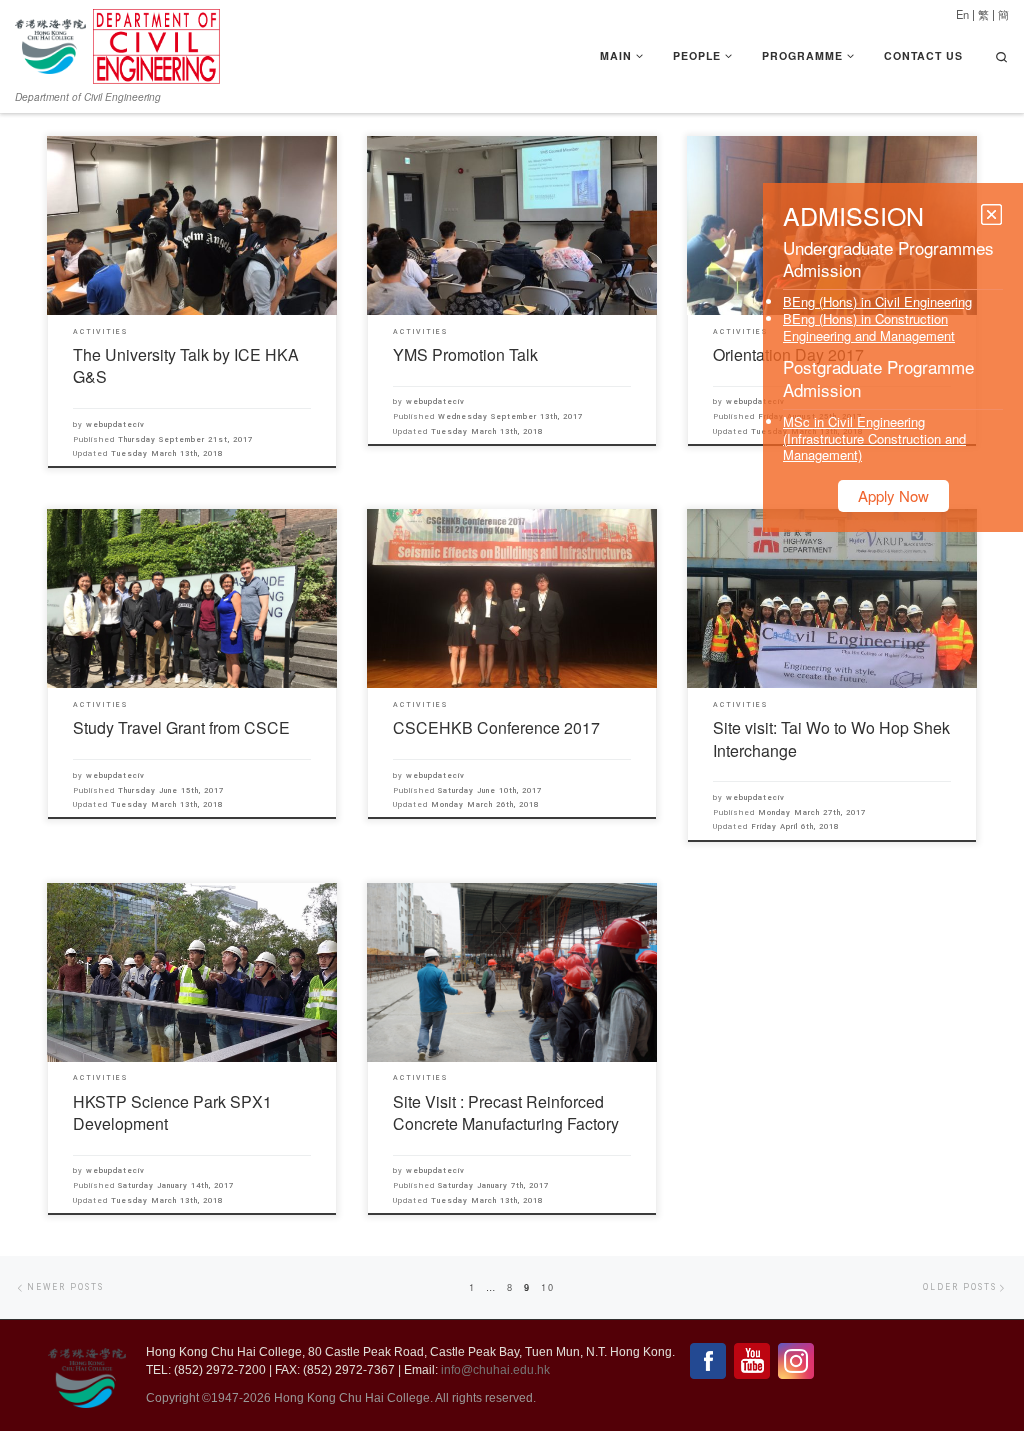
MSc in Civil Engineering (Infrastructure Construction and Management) (874, 438)
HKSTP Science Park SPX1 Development (172, 1112)
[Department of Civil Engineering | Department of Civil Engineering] (156, 41)
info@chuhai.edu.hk (495, 1370)
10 (548, 1287)
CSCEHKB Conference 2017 (496, 727)
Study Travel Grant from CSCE (181, 727)
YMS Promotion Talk (465, 354)
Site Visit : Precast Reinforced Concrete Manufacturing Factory (506, 1112)
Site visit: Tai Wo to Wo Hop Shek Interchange (831, 738)
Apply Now (893, 495)
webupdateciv (115, 424)
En (962, 14)
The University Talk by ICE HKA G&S (186, 365)
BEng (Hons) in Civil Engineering (877, 301)
